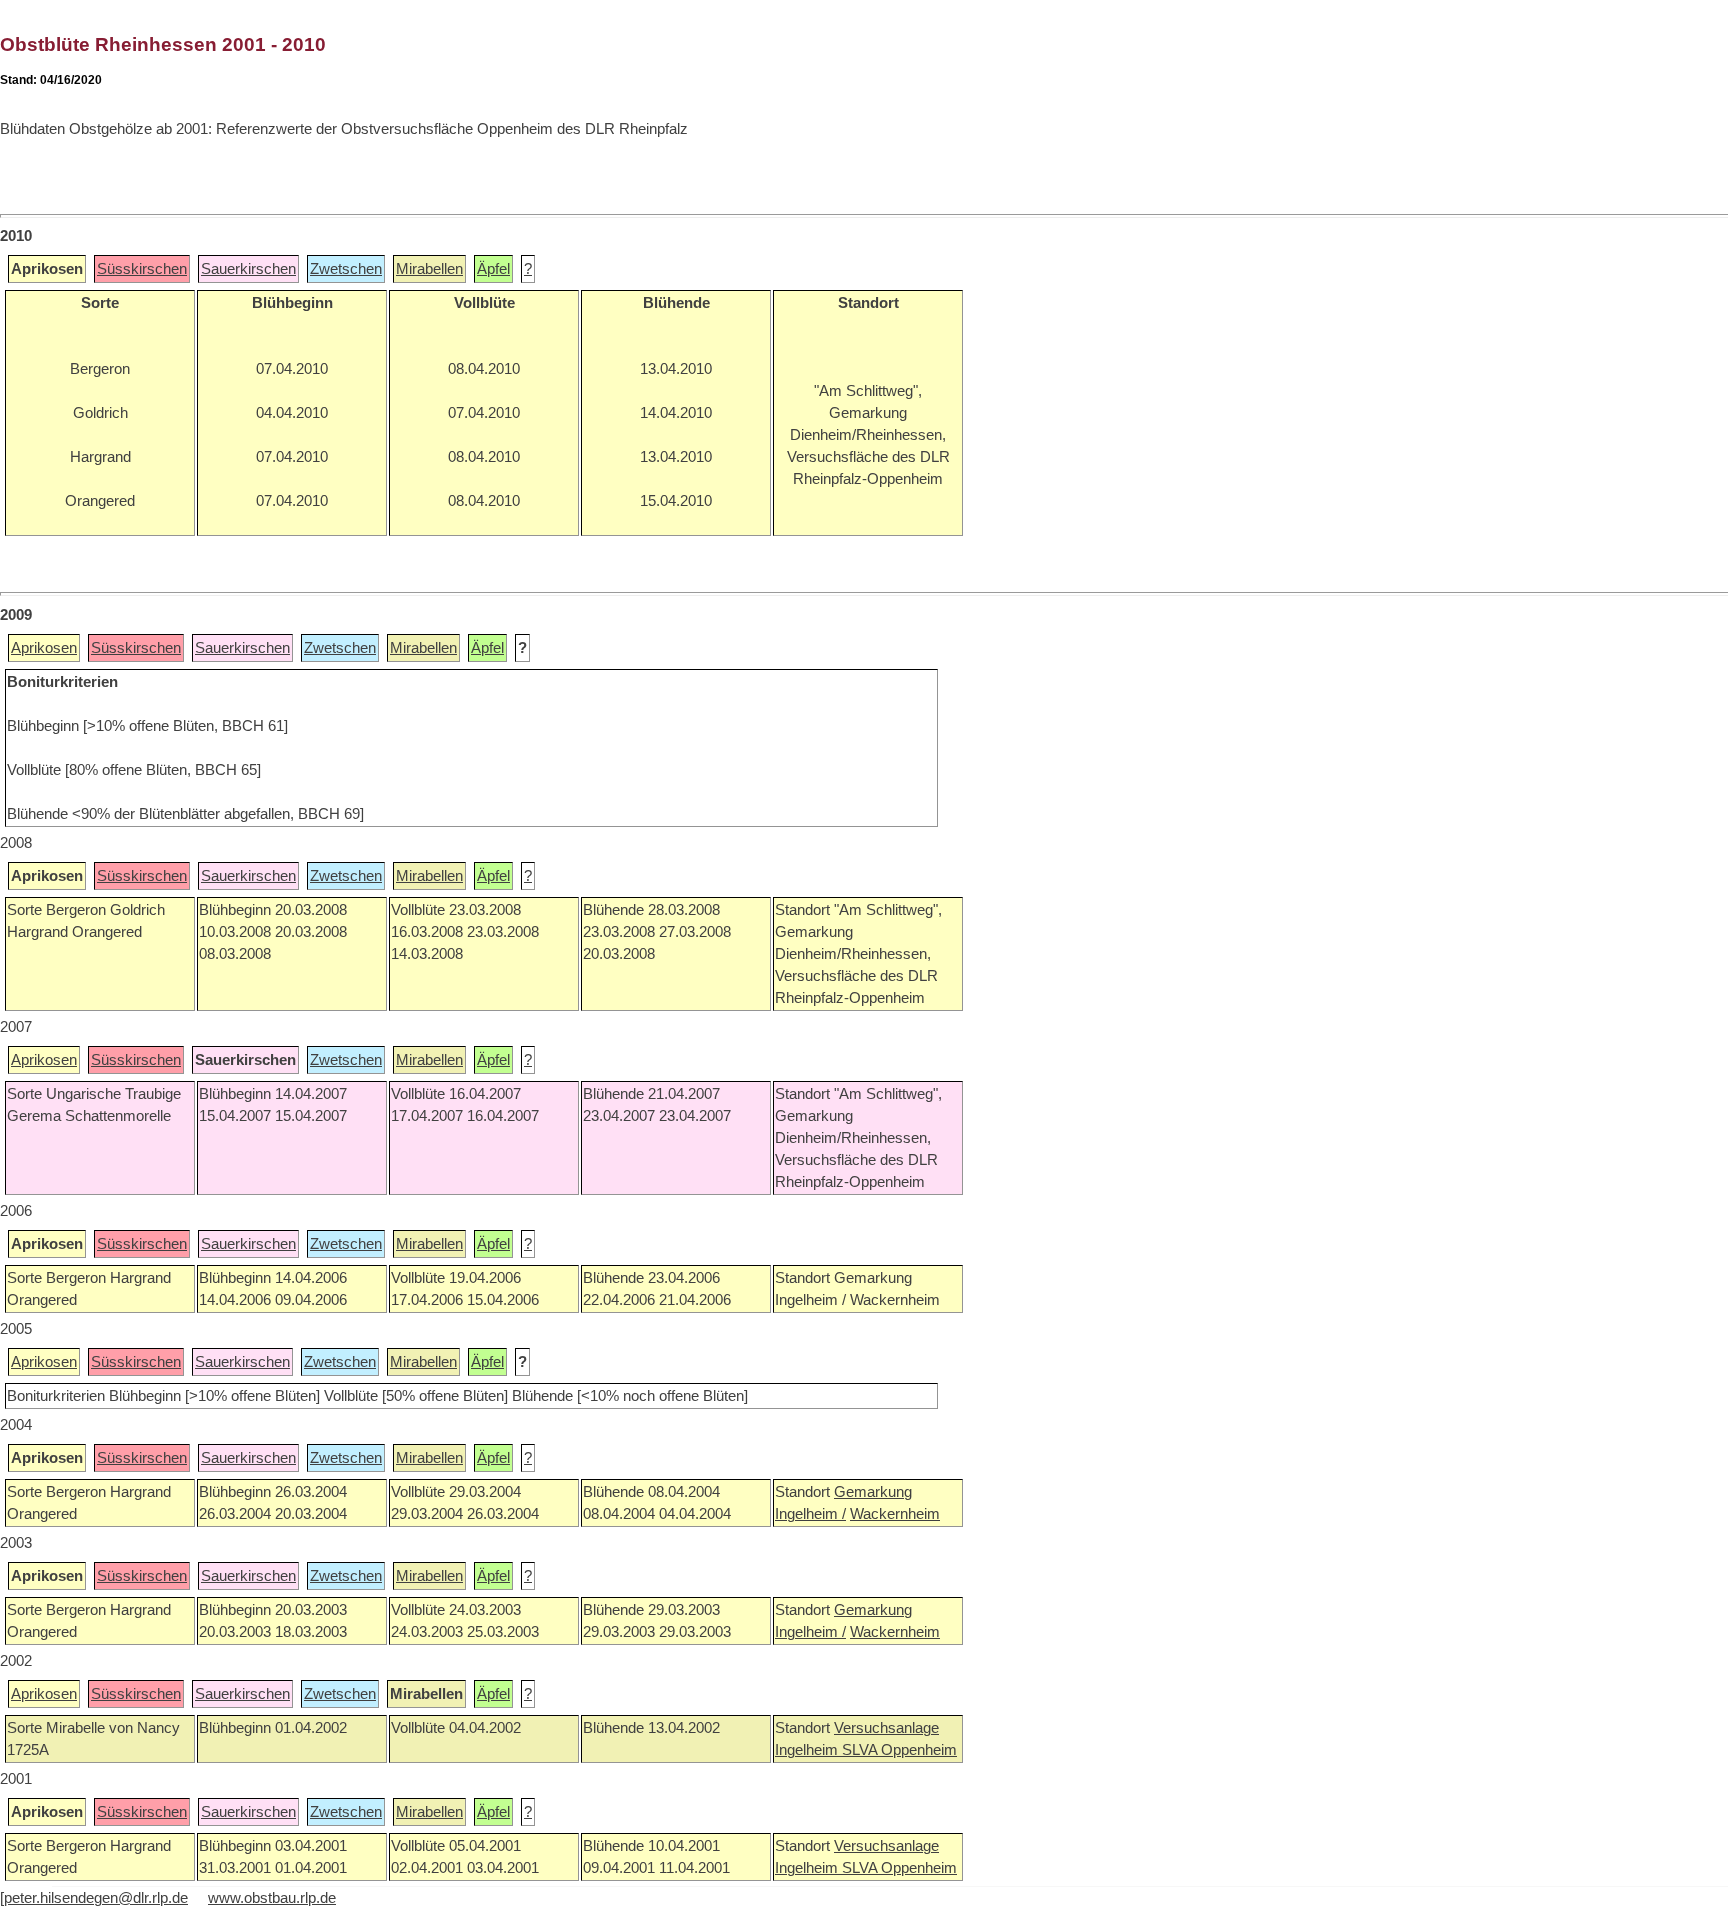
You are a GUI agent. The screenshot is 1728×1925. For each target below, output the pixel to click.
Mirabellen (429, 269)
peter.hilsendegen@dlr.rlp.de (96, 1898)
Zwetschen (346, 269)
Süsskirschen (142, 269)
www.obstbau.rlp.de (272, 1898)
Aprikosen (44, 648)
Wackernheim (895, 1514)
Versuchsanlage (886, 1728)
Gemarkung (873, 1492)
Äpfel (493, 269)
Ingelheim (808, 1750)
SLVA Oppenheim (899, 1750)
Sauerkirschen (248, 269)
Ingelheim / (810, 1514)
